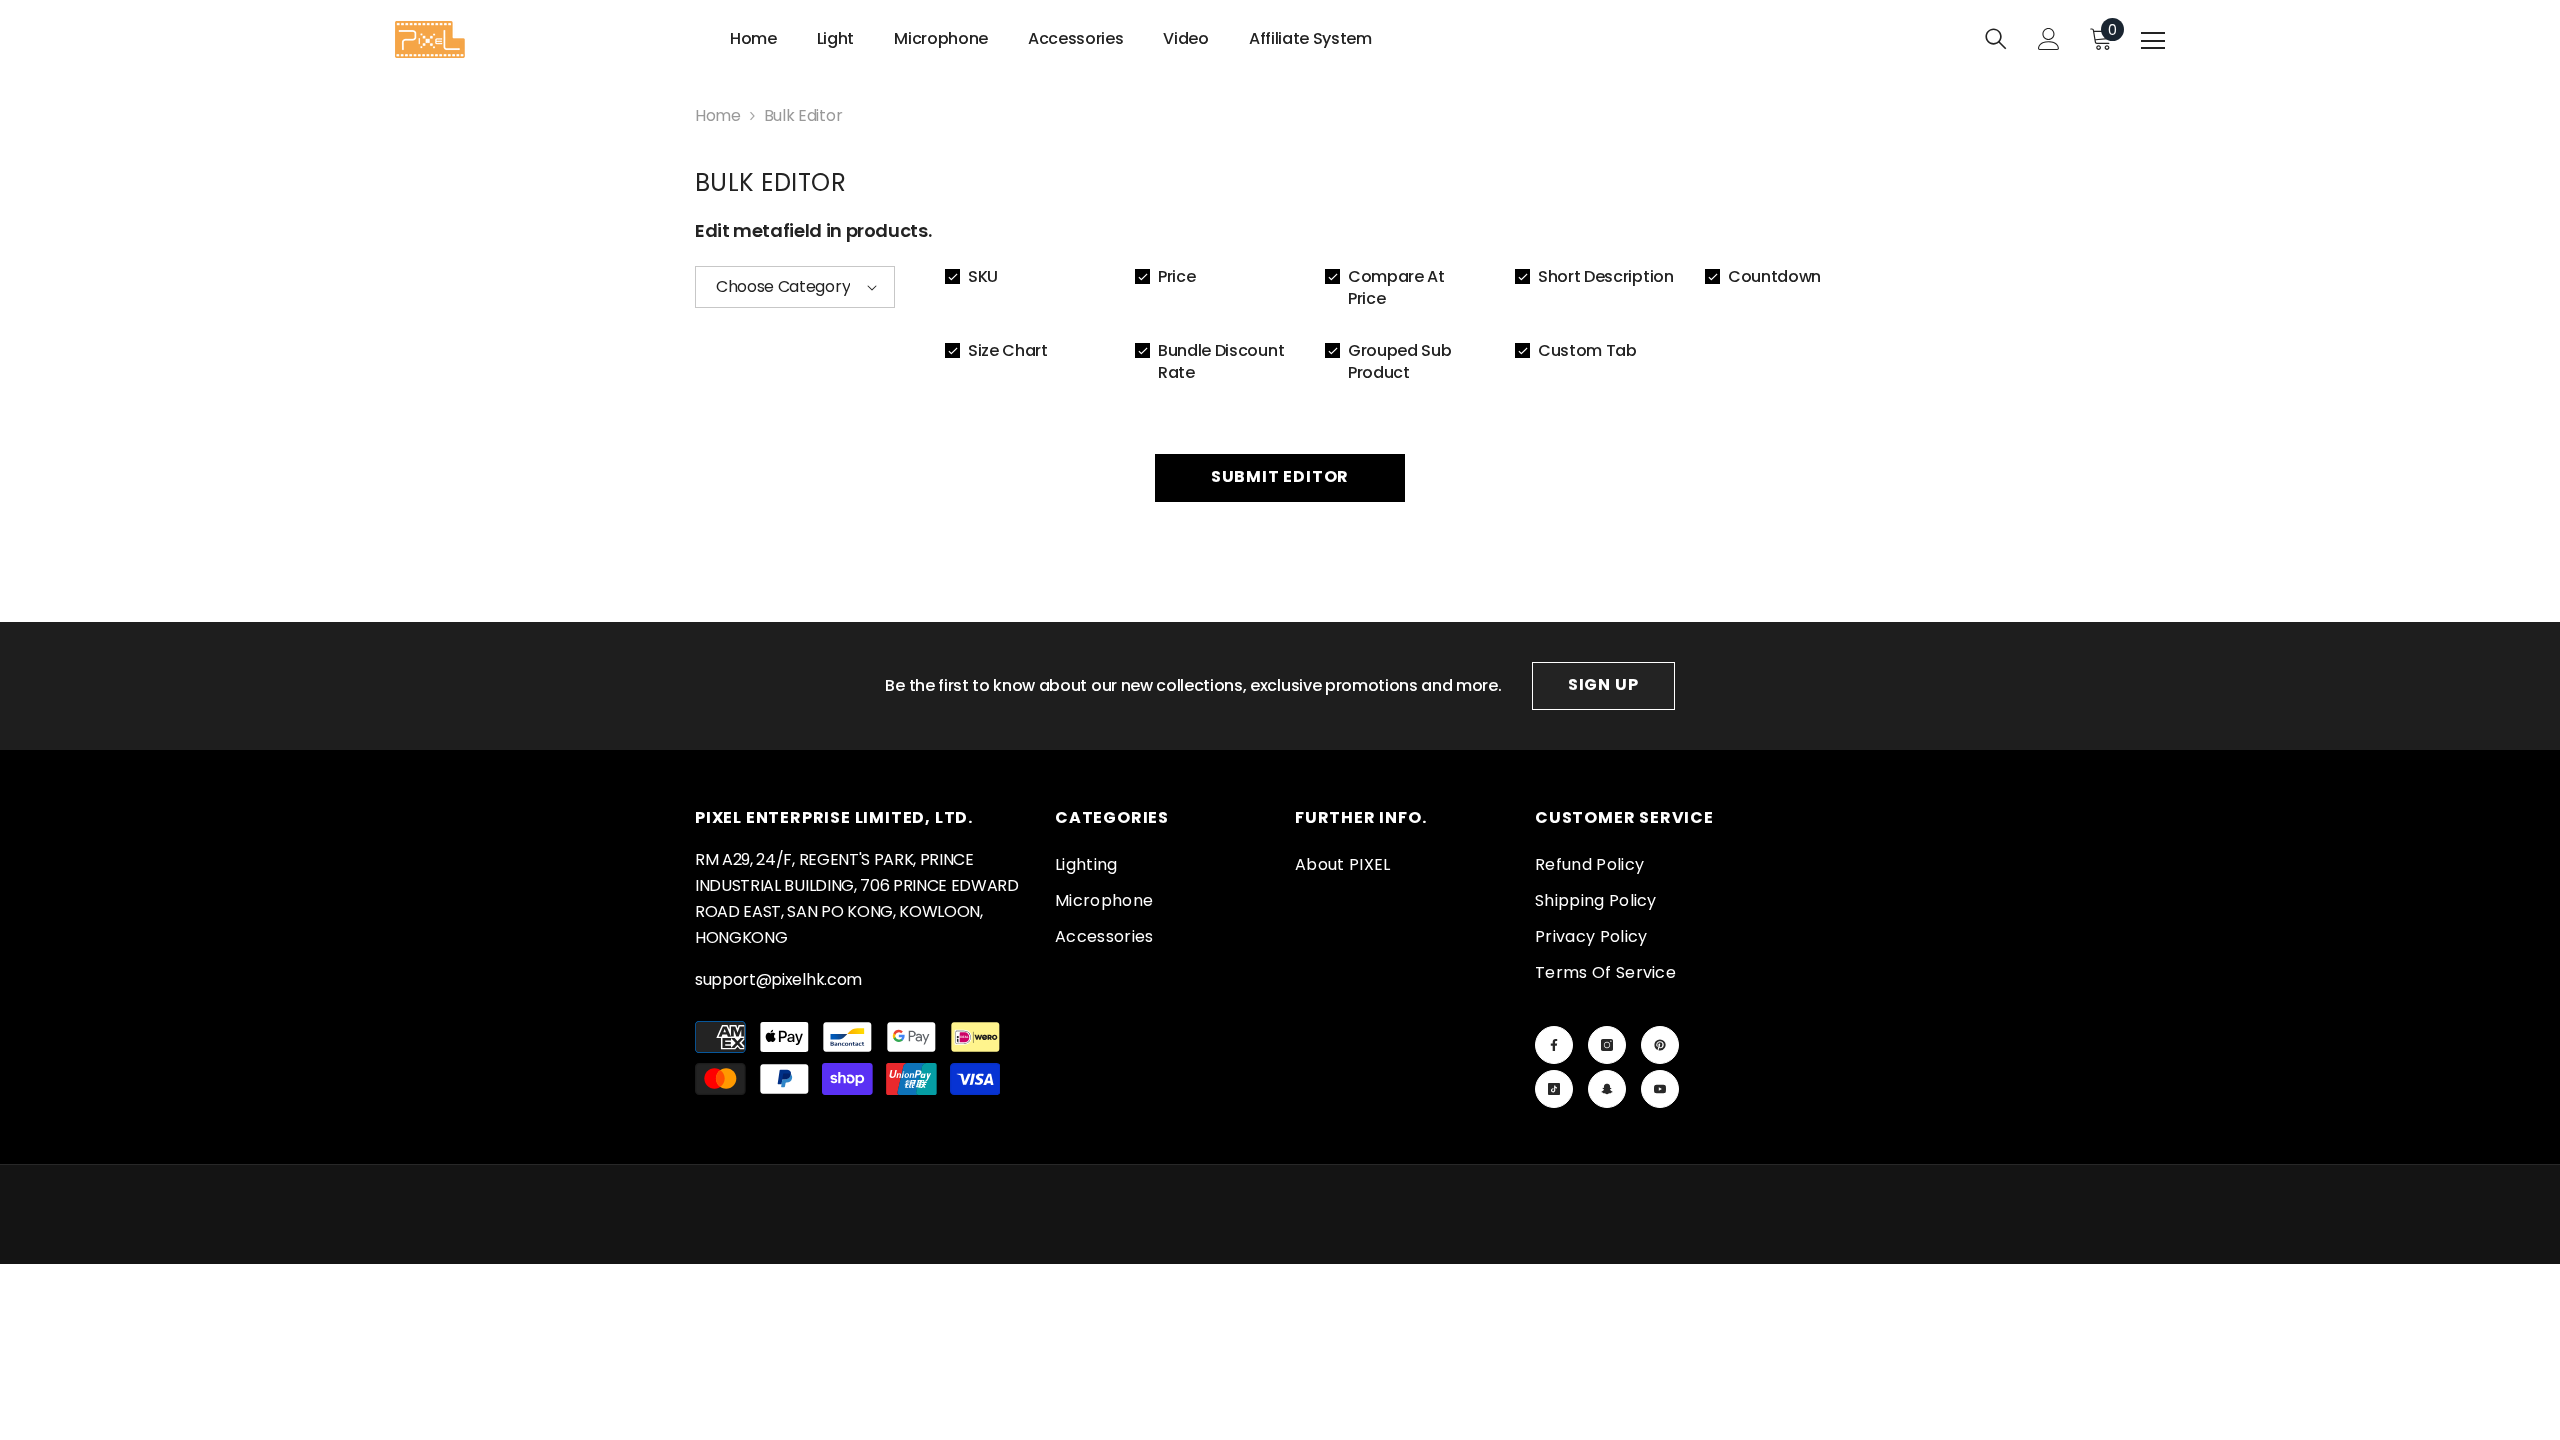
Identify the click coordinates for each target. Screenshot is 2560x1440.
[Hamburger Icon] (2153, 41)
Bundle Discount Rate (1221, 362)
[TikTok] (1554, 1089)
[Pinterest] (1660, 1045)
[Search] (1996, 39)
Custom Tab (1587, 351)
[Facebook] (1554, 1045)
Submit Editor (1280, 476)
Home (718, 115)
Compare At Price (1396, 288)
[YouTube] (1660, 1089)
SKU (983, 277)
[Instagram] (1607, 1045)
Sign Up (1603, 684)
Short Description (1606, 277)
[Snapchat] (1607, 1089)
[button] (795, 287)
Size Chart (1008, 351)
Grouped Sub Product (1399, 362)
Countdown (1774, 277)
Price (1176, 277)
